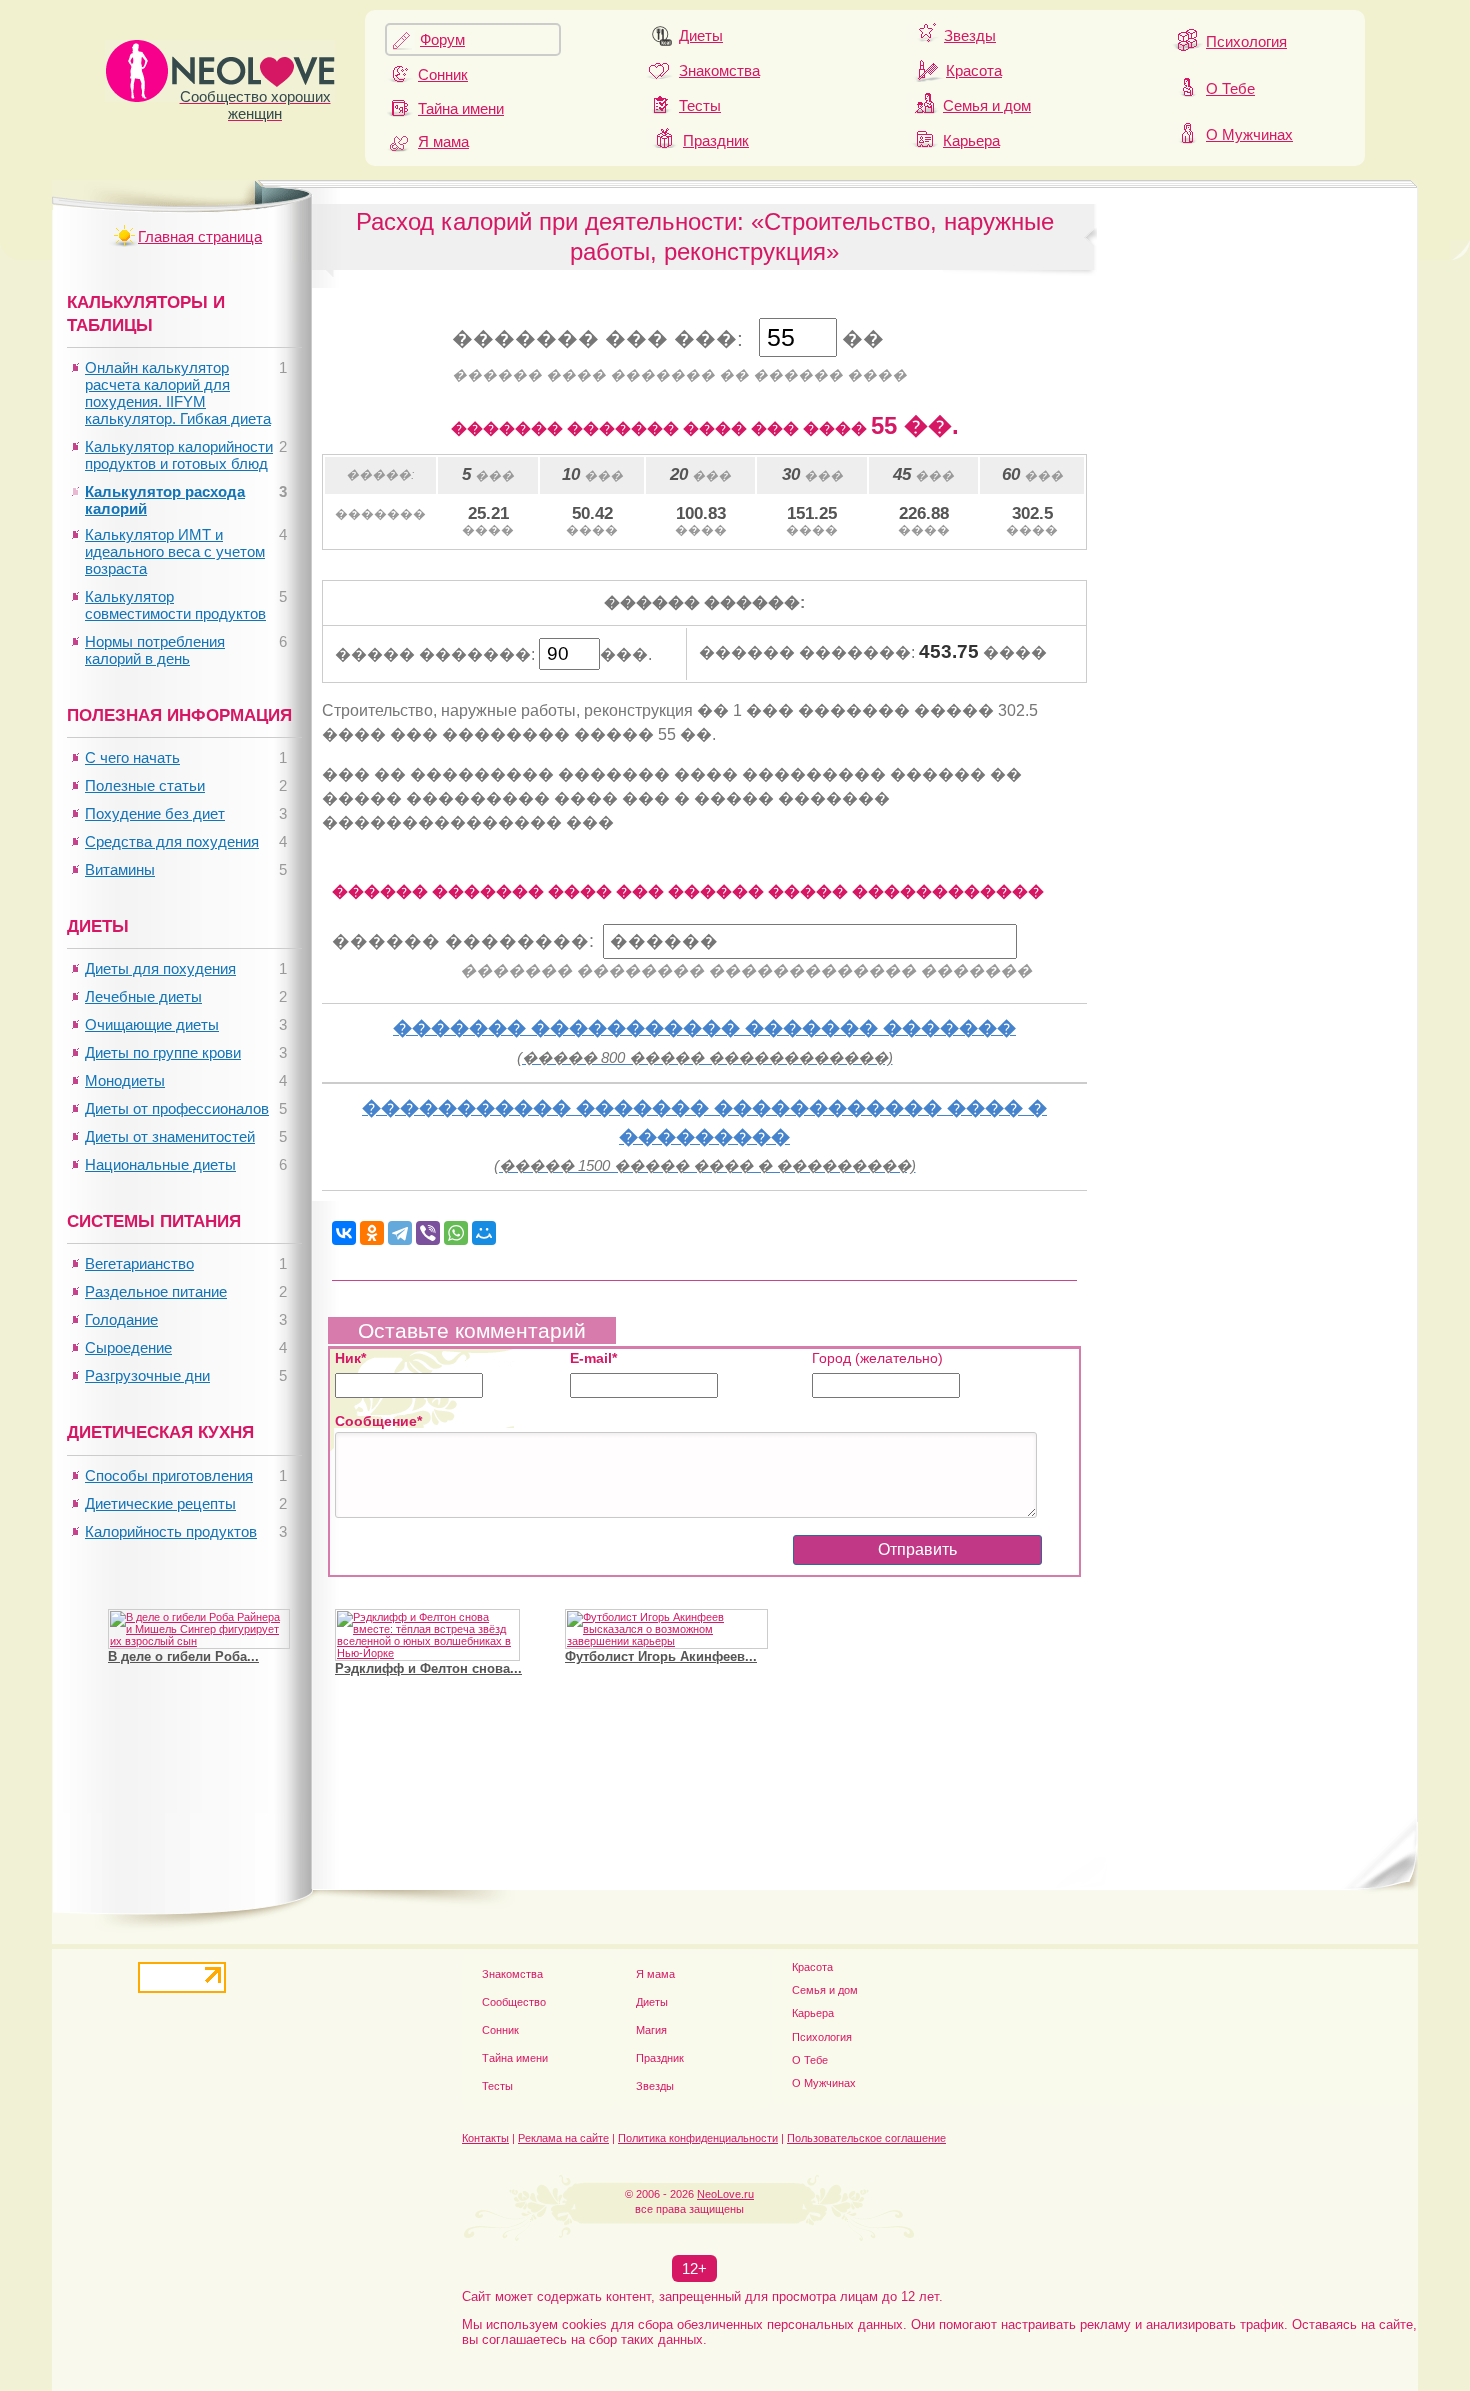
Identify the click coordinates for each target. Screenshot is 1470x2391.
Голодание (121, 1319)
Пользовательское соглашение (866, 2138)
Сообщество (514, 2002)
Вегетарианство (139, 1263)
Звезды (970, 35)
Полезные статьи (145, 785)
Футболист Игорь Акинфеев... (661, 1656)
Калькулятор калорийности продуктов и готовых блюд (179, 455)
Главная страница (200, 236)
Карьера (971, 140)
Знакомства (719, 70)
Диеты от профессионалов (177, 1108)
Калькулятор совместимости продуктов (175, 605)
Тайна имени (461, 108)
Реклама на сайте (563, 2138)
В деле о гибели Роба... (183, 1656)
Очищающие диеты (152, 1024)
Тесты (700, 105)
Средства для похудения (172, 841)
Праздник (716, 140)
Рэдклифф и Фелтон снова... (428, 1668)
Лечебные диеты (143, 996)
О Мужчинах (1249, 134)
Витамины (120, 869)
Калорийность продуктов (171, 1531)
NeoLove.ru (725, 2194)
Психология (1246, 41)
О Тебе (1230, 88)
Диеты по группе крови (163, 1052)
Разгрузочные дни (147, 1375)
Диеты (701, 35)
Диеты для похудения (160, 968)
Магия (651, 2030)
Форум (442, 39)
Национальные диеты (160, 1164)
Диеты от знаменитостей (170, 1136)
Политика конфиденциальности (698, 2138)
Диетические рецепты (160, 1503)
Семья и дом (987, 105)
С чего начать (132, 757)
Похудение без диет (155, 813)
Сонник (443, 74)
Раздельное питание (156, 1291)
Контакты (485, 2138)
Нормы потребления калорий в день (155, 650)
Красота (974, 70)
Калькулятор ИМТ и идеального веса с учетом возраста (175, 551)
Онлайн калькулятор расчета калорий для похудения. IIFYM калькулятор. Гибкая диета (178, 393)
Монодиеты (125, 1080)
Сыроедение (128, 1347)
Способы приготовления (169, 1475)
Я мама (443, 141)
